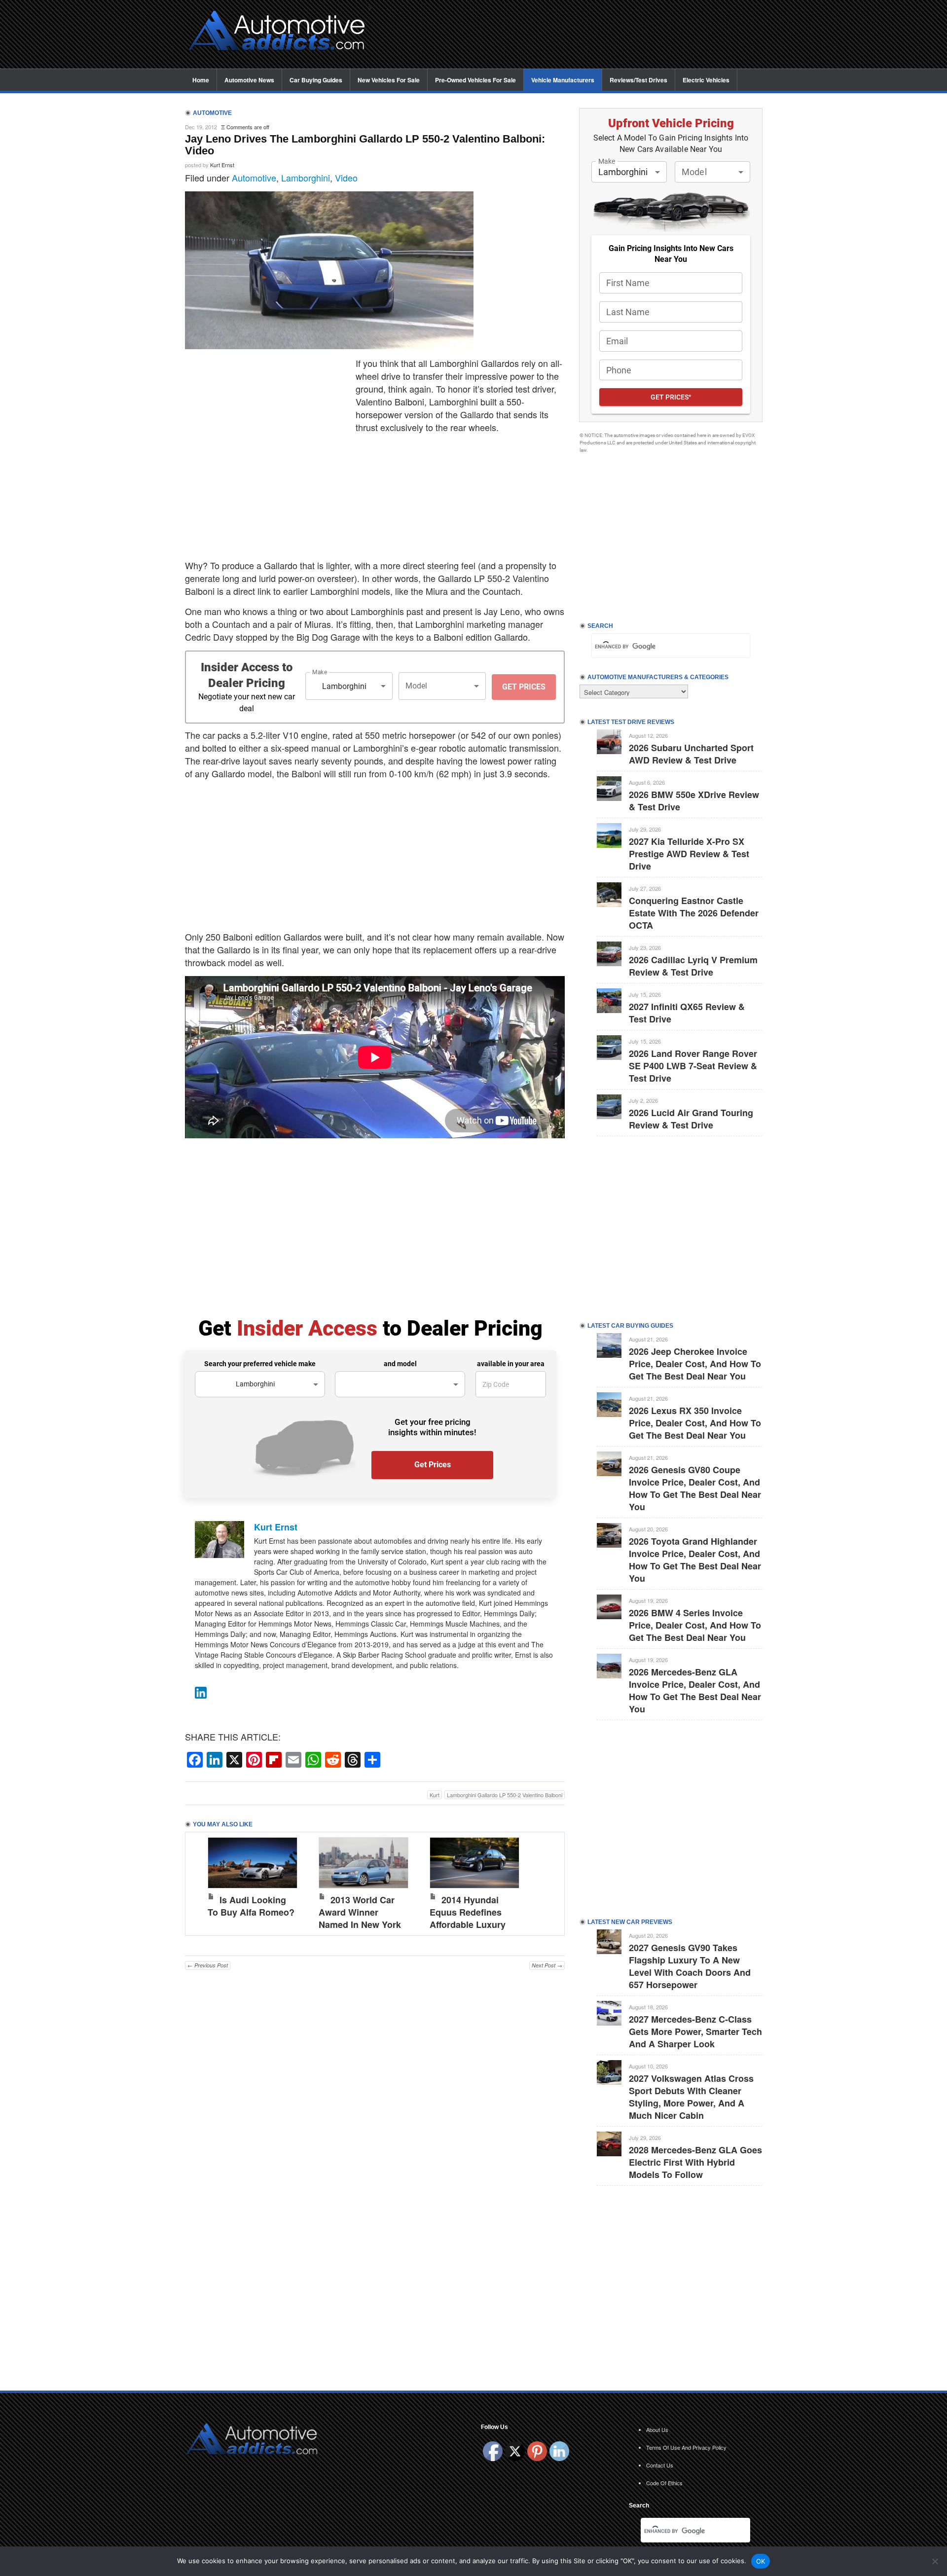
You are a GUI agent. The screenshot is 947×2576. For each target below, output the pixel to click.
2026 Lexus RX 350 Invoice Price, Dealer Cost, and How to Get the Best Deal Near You (695, 1423)
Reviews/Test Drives (638, 80)
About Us (657, 2430)
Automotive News (249, 80)
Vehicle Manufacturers (563, 80)
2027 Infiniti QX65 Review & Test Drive (687, 1013)
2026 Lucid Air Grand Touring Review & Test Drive (691, 1119)
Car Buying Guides (316, 80)
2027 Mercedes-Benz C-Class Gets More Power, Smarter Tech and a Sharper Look (695, 2032)
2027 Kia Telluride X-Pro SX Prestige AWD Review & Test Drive (689, 854)
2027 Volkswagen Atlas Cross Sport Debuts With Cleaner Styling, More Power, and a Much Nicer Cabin (691, 2097)
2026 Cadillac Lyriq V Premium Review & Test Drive (693, 966)
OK (761, 2561)
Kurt (435, 1795)
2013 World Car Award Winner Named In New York (360, 1912)
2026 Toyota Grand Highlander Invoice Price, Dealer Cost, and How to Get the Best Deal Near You (695, 1560)
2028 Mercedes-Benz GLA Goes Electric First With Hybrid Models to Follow (695, 2162)
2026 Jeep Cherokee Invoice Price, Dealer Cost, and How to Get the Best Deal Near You (695, 1364)
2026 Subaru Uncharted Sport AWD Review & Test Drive (691, 754)
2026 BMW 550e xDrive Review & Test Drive (694, 801)
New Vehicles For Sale (389, 80)
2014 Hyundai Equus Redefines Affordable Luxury (468, 1912)
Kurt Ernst (222, 165)
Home (201, 80)
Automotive (254, 178)
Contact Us (660, 2465)
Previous (203, 1882)
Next (547, 1882)
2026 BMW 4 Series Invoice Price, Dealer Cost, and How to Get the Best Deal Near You (695, 1625)
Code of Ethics (664, 2483)
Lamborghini (306, 178)
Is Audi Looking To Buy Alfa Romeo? (251, 1906)
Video (346, 178)
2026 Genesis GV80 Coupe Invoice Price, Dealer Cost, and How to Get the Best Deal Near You (695, 1488)
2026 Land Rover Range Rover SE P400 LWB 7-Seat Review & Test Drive (693, 1066)
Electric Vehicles (706, 80)
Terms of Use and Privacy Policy (686, 2447)
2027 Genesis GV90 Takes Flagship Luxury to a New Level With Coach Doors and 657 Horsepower (690, 1966)
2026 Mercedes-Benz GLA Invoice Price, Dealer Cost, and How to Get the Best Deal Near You (695, 1690)
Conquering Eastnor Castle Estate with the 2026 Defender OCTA (694, 913)
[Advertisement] (572, 35)
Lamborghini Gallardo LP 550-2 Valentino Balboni (505, 1795)
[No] (935, 2561)
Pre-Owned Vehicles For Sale (475, 80)
